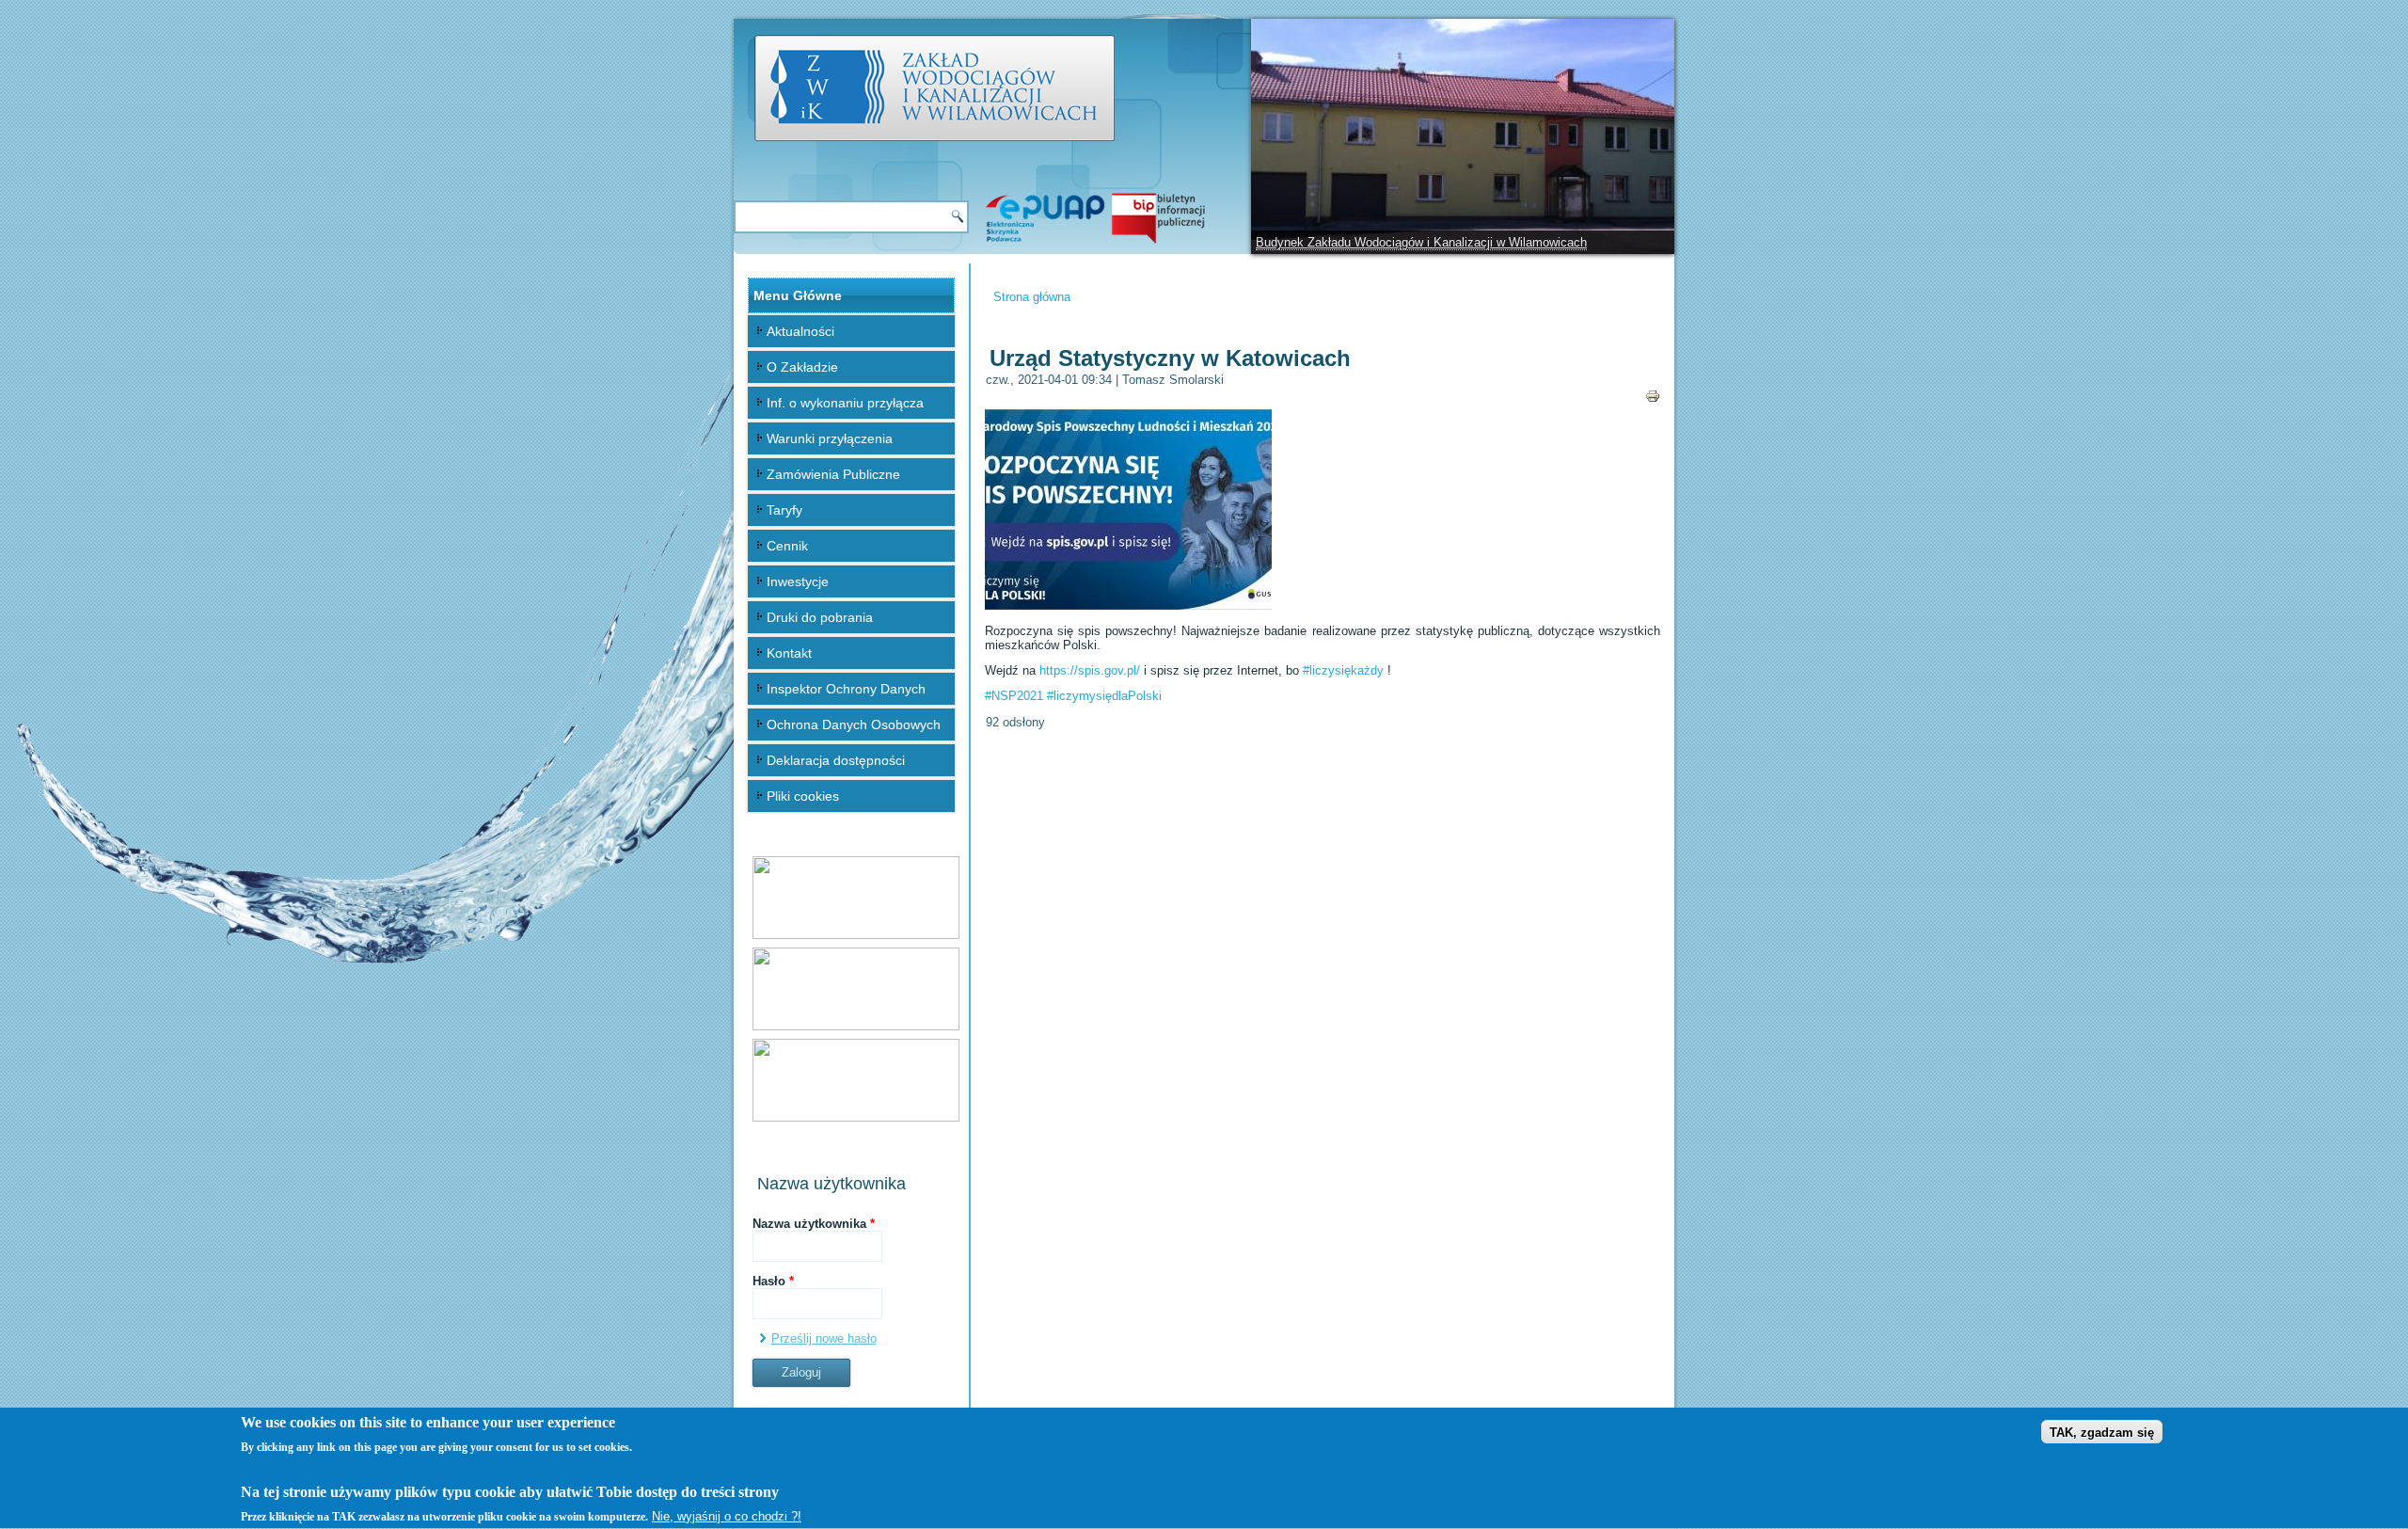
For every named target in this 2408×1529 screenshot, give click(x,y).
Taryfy (784, 510)
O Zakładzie (802, 367)
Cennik (787, 546)
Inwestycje (798, 581)
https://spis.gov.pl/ (1090, 670)
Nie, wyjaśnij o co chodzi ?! (727, 1516)
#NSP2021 (1014, 696)
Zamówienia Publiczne (833, 474)
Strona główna (1032, 297)
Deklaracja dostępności (836, 760)
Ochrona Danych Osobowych (854, 725)
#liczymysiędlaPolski (1104, 696)
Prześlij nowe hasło (824, 1338)
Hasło (773, 1281)
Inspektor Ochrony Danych (846, 689)
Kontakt (789, 653)
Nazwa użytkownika (814, 1224)
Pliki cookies (803, 796)
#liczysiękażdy (1343, 670)
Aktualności (800, 331)
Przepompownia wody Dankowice (1347, 242)
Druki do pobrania (820, 617)
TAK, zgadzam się (2102, 1433)
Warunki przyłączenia (830, 438)
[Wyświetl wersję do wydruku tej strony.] (1653, 395)
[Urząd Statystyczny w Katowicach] (1128, 605)
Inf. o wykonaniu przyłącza (845, 403)
